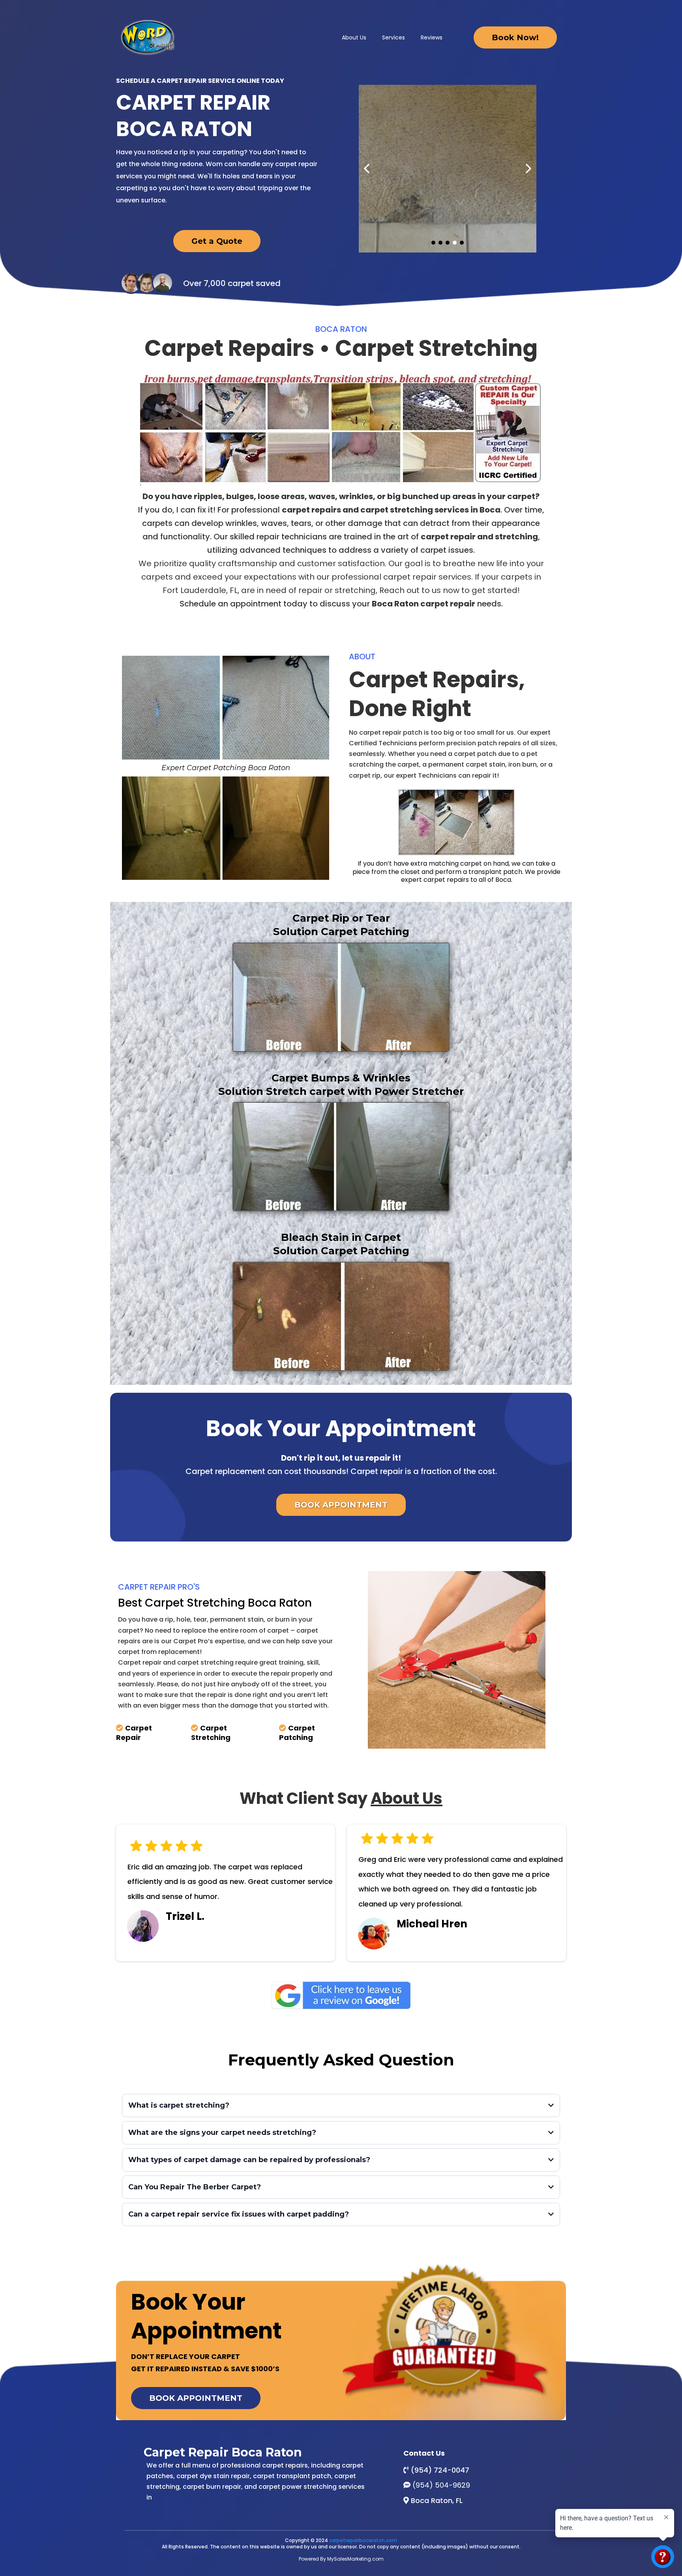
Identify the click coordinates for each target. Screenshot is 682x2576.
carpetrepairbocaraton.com (363, 2540)
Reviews (432, 37)
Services (393, 37)
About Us (354, 37)
